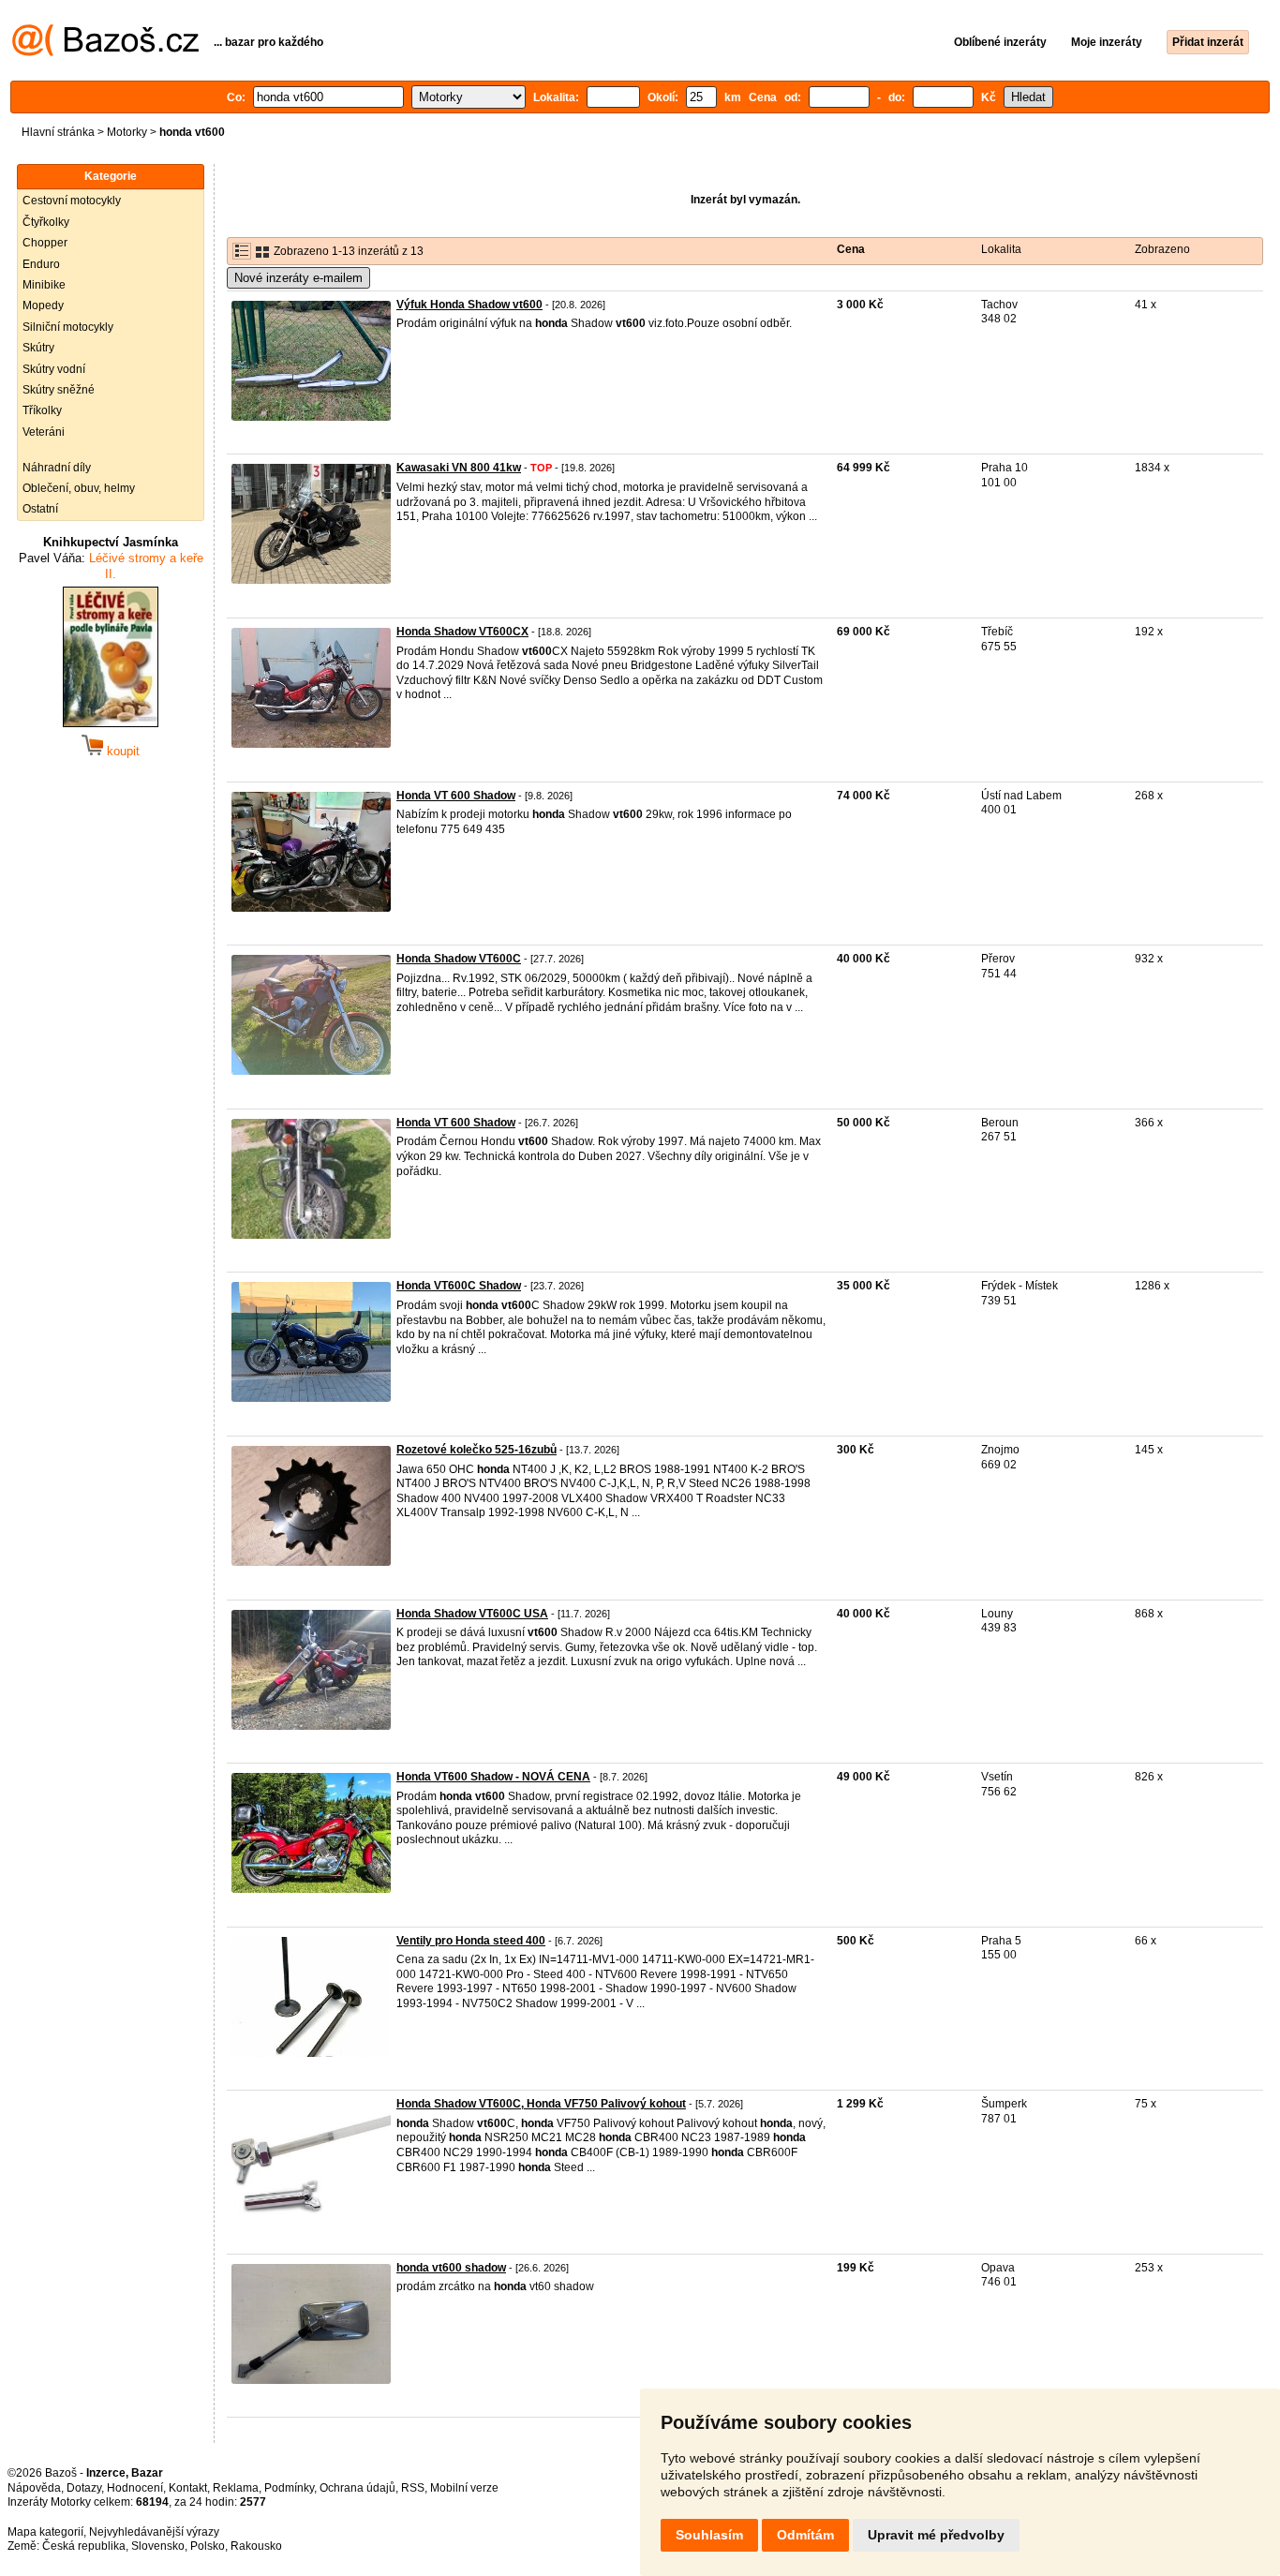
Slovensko (158, 2546)
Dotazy (84, 2488)
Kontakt (188, 2488)
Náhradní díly (57, 468)
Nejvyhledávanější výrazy (154, 2532)
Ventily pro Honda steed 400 (471, 1941)
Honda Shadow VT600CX (462, 632)
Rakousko (256, 2546)
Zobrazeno (1162, 249)
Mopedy (43, 305)
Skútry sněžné (59, 390)
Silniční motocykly (68, 327)
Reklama (236, 2488)
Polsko (208, 2546)
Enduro (41, 264)
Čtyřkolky (46, 222)
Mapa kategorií (45, 2532)
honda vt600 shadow (451, 2268)
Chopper (45, 243)
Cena (851, 249)
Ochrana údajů (357, 2488)
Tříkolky (42, 410)
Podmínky (289, 2488)
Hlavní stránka (58, 132)
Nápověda (34, 2488)
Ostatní (40, 509)
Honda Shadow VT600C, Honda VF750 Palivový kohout (541, 2104)
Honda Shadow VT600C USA (472, 1614)
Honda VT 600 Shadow (456, 796)
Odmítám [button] (805, 2535)
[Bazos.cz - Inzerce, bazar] (105, 52)
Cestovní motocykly (72, 201)
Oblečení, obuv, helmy (79, 488)
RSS (413, 2488)
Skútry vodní (54, 369)
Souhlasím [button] (709, 2535)
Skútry (38, 348)
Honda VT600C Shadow (459, 1286)
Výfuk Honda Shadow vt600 (469, 305)
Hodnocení (135, 2488)
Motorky (127, 132)
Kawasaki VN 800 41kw (459, 468)
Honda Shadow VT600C (459, 959)
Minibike (44, 285)
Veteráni (44, 432)
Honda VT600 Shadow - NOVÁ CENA (493, 1777)
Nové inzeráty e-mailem (298, 278)
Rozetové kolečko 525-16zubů (476, 1450)
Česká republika (84, 2546)
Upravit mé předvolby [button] (936, 2535)
